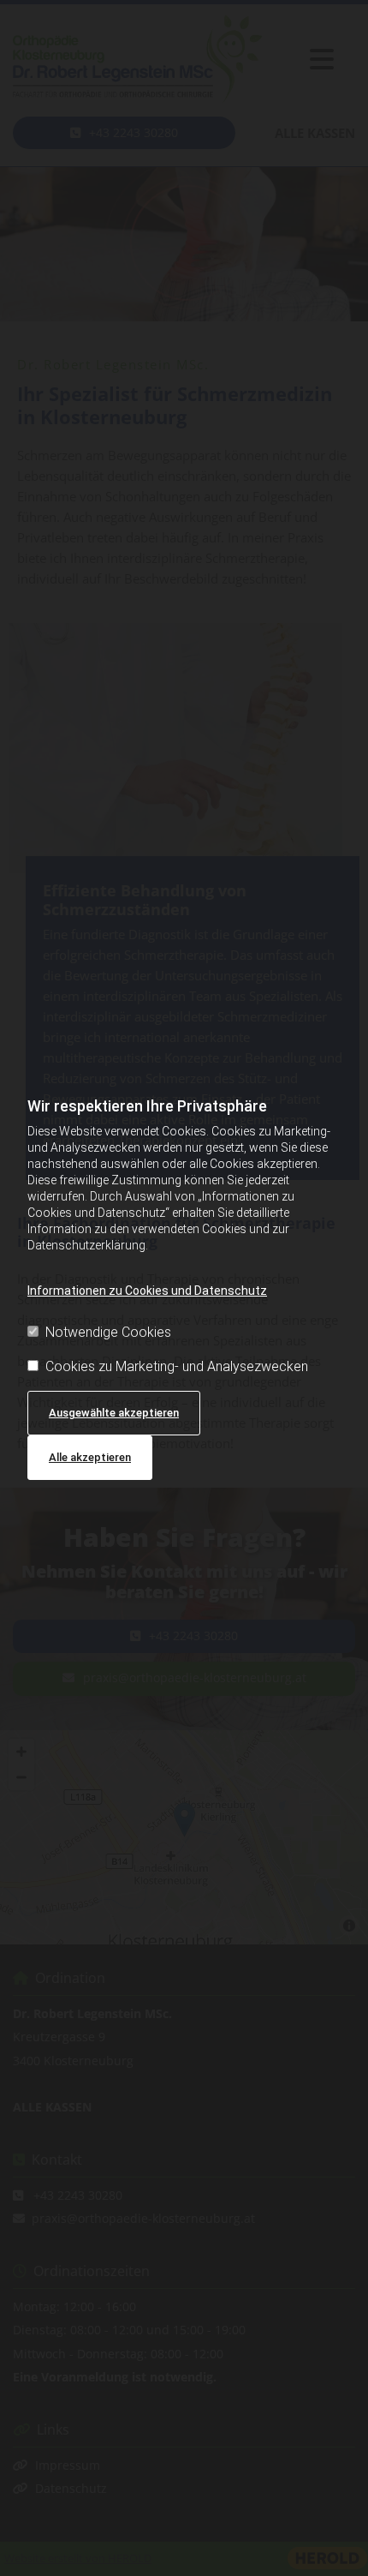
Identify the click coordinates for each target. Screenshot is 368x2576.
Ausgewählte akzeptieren (114, 1413)
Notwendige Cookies (108, 1332)
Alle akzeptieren (90, 1457)
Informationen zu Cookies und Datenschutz (147, 1291)
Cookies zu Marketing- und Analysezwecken (177, 1366)
